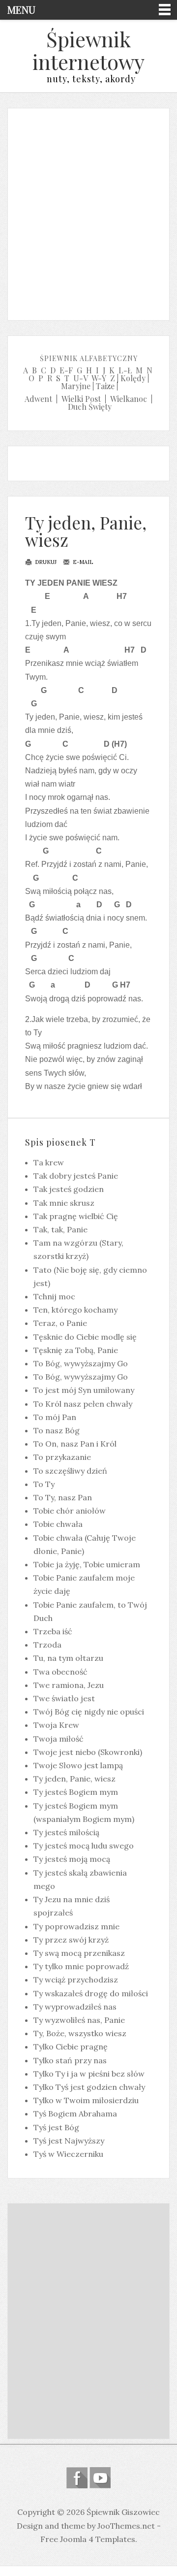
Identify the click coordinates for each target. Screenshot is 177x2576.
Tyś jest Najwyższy (69, 2141)
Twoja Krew (56, 1725)
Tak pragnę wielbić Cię (76, 1216)
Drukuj (45, 562)
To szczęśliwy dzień (70, 1471)
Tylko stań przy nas (70, 2060)
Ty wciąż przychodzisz (76, 1980)
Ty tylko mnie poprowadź (81, 1966)
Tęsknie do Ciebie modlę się (85, 1337)
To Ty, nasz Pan (63, 1497)
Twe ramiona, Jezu (69, 1685)
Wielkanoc (129, 399)
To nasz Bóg (57, 1430)
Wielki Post (81, 399)
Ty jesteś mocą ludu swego (84, 1846)
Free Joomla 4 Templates (88, 2539)
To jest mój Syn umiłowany (84, 1390)
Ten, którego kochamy (75, 1310)
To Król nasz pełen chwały (83, 1404)
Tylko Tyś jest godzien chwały (89, 2087)
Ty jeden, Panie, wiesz (86, 531)
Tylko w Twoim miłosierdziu (86, 2100)
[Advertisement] (88, 212)
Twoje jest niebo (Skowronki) (88, 1752)
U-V (81, 378)
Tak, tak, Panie (60, 1229)
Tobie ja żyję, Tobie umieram (87, 1564)
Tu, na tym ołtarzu (68, 1658)
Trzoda (47, 1645)
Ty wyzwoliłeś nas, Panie (79, 2020)
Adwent (38, 399)
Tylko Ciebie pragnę (71, 2047)
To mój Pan (55, 1417)
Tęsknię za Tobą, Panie (76, 1350)
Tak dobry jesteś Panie (76, 1176)
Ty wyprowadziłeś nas (75, 2007)
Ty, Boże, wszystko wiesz (80, 2033)
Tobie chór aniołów (70, 1511)
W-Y (99, 378)
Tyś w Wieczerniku (68, 2154)
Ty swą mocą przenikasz (79, 1953)
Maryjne (76, 386)
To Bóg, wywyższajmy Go (81, 1363)
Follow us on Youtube (100, 2478)
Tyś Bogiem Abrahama (75, 2114)
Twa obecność (60, 1672)
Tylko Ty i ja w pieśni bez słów (89, 2074)
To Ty (44, 1484)
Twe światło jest (64, 1698)
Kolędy (133, 378)
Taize (105, 386)
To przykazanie (62, 1457)
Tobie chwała (58, 1524)
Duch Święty (90, 407)
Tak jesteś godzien (69, 1189)
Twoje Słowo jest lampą (78, 1765)
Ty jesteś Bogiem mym (76, 1792)
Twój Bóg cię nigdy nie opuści (89, 1712)
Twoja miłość (59, 1739)
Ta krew (49, 1162)
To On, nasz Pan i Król (75, 1444)
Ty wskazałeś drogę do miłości (91, 1993)
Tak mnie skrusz (64, 1203)
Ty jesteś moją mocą (72, 1859)
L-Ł (125, 370)
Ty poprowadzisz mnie (76, 1926)
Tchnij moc (54, 1296)
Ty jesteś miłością (66, 1832)
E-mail (82, 562)
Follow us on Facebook (77, 2478)
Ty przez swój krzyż (71, 1940)
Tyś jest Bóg (56, 2127)
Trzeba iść (53, 1631)
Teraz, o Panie (60, 1323)
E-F (66, 370)
